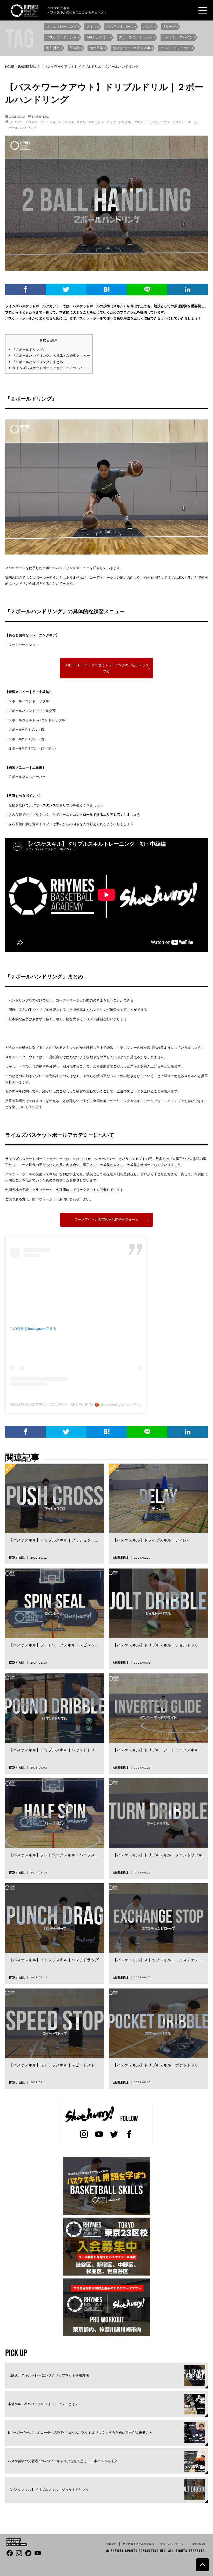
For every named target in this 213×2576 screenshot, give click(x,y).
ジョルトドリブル (62, 122)
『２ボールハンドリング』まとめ (38, 362)
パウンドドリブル (146, 122)
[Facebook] (25, 289)
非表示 (53, 341)
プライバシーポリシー (173, 2544)
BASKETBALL (41, 116)
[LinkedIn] (188, 289)
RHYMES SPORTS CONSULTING (135, 2551)
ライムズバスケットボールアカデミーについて (48, 368)
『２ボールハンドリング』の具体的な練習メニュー (51, 356)
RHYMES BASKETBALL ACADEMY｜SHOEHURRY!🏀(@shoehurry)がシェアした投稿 (80, 1405)
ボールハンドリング (23, 128)
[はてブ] (106, 289)
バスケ (165, 122)
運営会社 (111, 2544)
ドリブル (125, 122)
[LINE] (147, 289)
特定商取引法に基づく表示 (138, 2544)
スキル (81, 122)
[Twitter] (66, 289)
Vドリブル (16, 122)
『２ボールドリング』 (29, 350)
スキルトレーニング (102, 122)
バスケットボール (185, 122)
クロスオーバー (36, 122)
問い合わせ (199, 2544)
